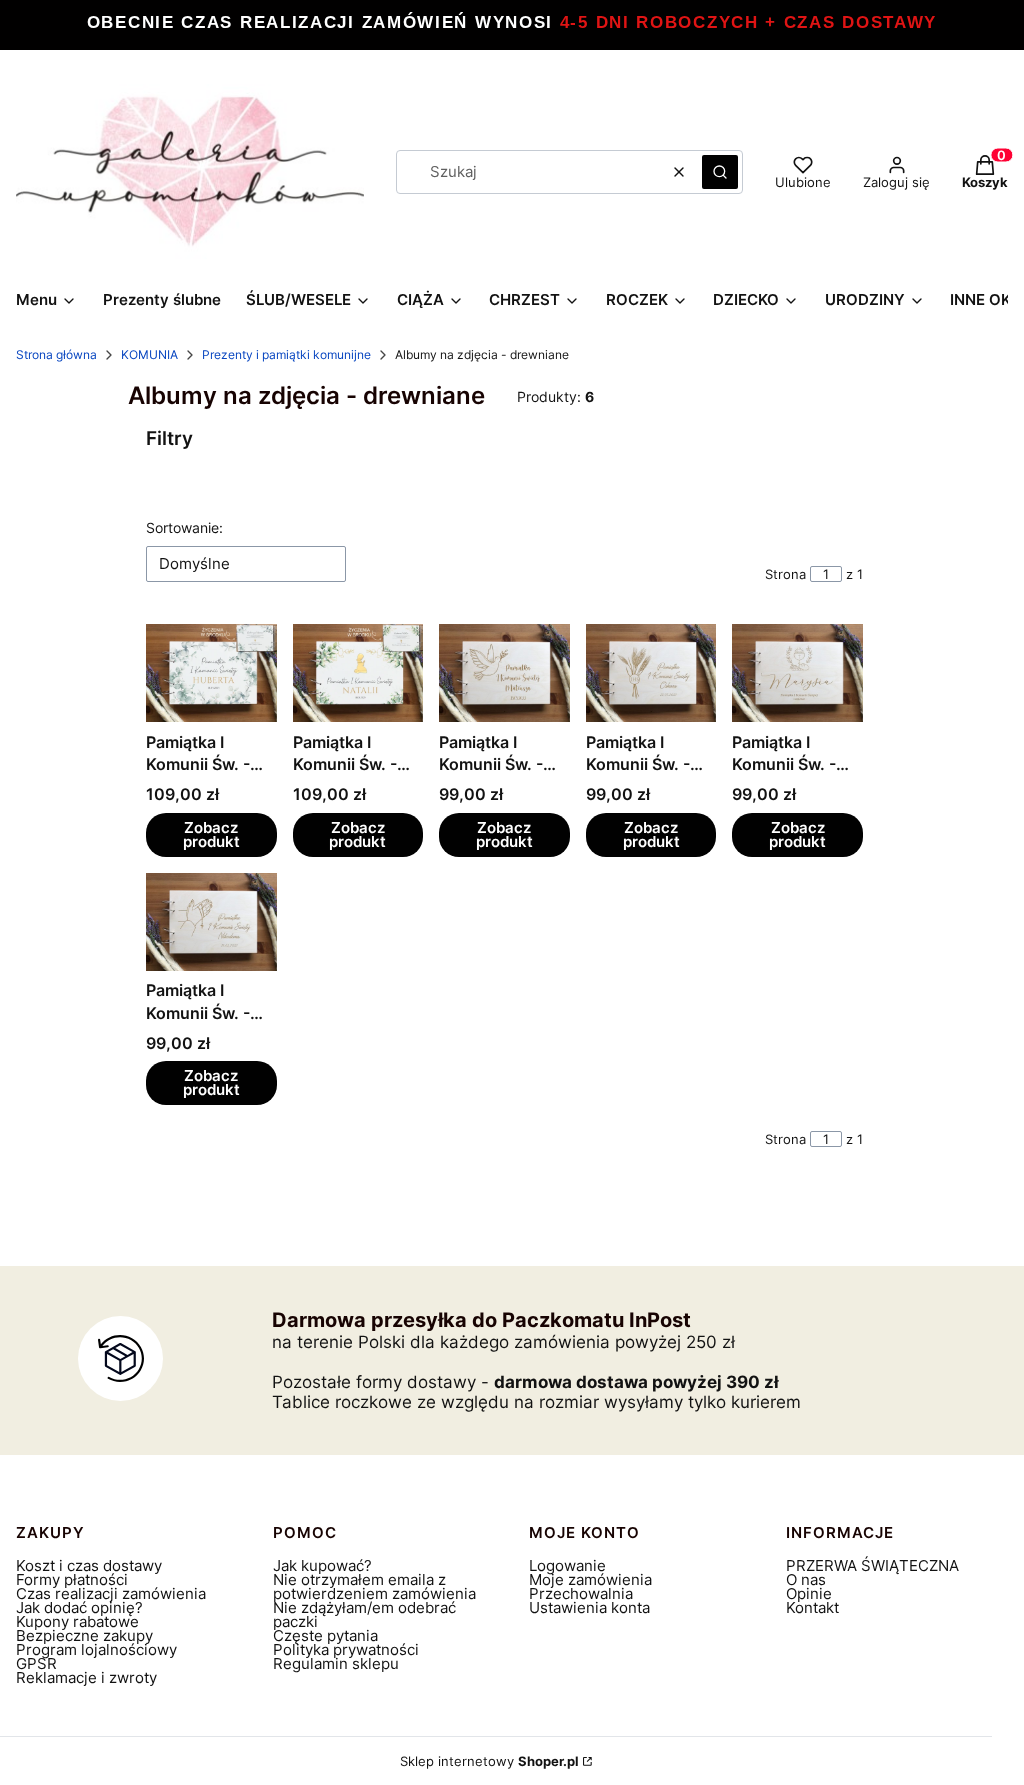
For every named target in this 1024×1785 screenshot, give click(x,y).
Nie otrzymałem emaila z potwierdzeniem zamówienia (374, 1586)
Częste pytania (325, 1635)
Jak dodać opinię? (79, 1607)
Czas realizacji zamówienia (111, 1593)
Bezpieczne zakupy (84, 1635)
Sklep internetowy (489, 1761)
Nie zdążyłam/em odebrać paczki (364, 1614)
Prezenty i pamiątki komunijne (286, 354)
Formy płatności (72, 1579)
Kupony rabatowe (77, 1621)
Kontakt (812, 1607)
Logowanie (567, 1565)
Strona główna (56, 354)
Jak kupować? (322, 1565)
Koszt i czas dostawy (89, 1565)
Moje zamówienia (590, 1579)
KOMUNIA (149, 354)
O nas (806, 1579)
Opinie (809, 1593)
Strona (785, 574)
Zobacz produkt (211, 834)
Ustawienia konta (589, 1607)
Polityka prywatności (346, 1649)
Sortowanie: (184, 527)
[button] (720, 172)
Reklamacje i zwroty (86, 1677)
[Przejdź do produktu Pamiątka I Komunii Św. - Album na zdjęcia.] (211, 673)
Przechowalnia (581, 1593)
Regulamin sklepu (336, 1663)
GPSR (36, 1663)
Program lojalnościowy (96, 1649)
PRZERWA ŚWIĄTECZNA (872, 1565)
